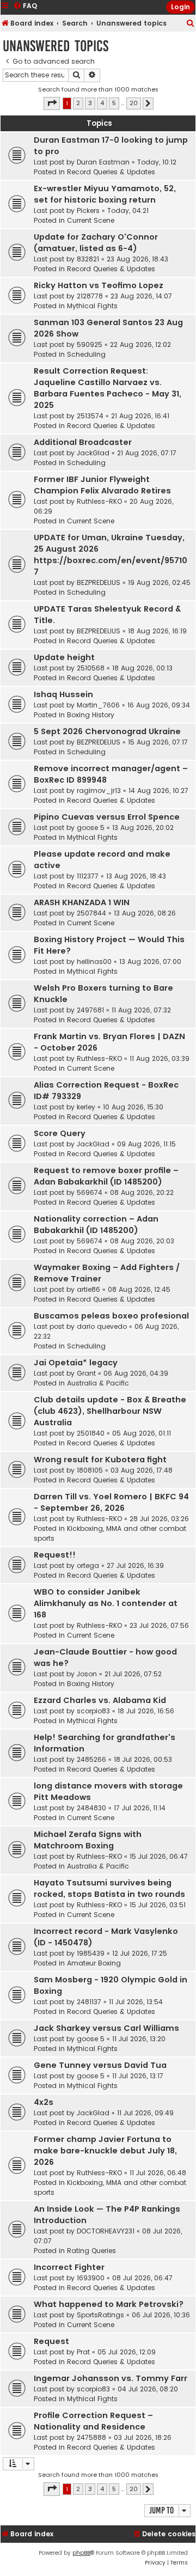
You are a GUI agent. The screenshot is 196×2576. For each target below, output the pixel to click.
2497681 (90, 1010)
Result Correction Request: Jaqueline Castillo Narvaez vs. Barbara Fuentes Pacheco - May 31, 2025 (108, 388)
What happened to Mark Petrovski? (109, 2304)
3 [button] (90, 103)
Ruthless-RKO (99, 501)
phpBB (81, 2553)
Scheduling (86, 354)
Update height (64, 657)
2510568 (91, 668)
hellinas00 (94, 962)
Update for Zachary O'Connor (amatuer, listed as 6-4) (96, 243)
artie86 (88, 1289)
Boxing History (91, 715)
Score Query (60, 1133)
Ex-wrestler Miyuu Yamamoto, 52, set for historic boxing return (105, 194)
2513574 (90, 416)
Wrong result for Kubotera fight (100, 1460)
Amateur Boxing (94, 1963)
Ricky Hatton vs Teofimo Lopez (99, 285)
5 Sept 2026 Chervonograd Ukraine (107, 731)
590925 (90, 344)
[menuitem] (191, 24)
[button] (52, 103)
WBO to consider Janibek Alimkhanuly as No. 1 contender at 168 (106, 1603)
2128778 (90, 296)
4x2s (44, 2102)
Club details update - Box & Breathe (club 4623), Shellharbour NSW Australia (110, 1411)
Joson (87, 1674)
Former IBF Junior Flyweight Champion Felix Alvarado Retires (102, 485)
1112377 (88, 876)
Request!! (55, 1555)
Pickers (88, 210)
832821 (88, 259)
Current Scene (91, 220)
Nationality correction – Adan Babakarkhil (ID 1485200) (96, 1225)
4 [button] (102, 103)
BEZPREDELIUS (99, 582)
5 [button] (114, 103)
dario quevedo (102, 1326)
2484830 (91, 1808)
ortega (88, 1565)
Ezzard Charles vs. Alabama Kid (100, 1700)
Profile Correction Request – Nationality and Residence (93, 2421)
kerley (86, 1107)
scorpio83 (93, 1711)
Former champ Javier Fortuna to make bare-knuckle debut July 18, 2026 (105, 2151)
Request (51, 2341)
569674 (90, 1192)
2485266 (91, 1759)
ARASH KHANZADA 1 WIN (82, 902)
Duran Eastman (103, 162)
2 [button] (78, 103)
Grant (86, 1373)
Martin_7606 (98, 705)
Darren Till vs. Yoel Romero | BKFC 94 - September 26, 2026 (111, 1502)
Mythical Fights (92, 306)
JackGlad (93, 453)
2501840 (91, 1433)
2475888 (91, 2437)
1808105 (90, 1470)
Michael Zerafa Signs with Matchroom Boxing (88, 1840)
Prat (83, 2352)
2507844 (91, 913)
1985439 (91, 1953)
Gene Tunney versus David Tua (100, 2065)
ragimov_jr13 (99, 790)
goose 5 (91, 828)
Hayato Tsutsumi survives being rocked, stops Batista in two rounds (109, 1888)
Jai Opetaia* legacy (76, 1363)
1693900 (91, 2278)
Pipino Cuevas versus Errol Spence (107, 817)
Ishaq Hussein (63, 694)
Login (180, 7)
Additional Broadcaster (83, 442)
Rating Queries (91, 2251)
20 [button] (134, 103)
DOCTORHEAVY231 (106, 2231)
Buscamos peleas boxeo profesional (111, 1316)
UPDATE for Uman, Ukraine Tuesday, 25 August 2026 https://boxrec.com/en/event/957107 (111, 555)
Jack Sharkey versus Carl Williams (106, 2028)
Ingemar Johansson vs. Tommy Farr (111, 2378)
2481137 (89, 2002)
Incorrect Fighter (69, 2267)
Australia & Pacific (98, 1383)
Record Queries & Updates (111, 172)
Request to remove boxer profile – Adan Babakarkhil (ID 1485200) (106, 1176)
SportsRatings (100, 2315)
